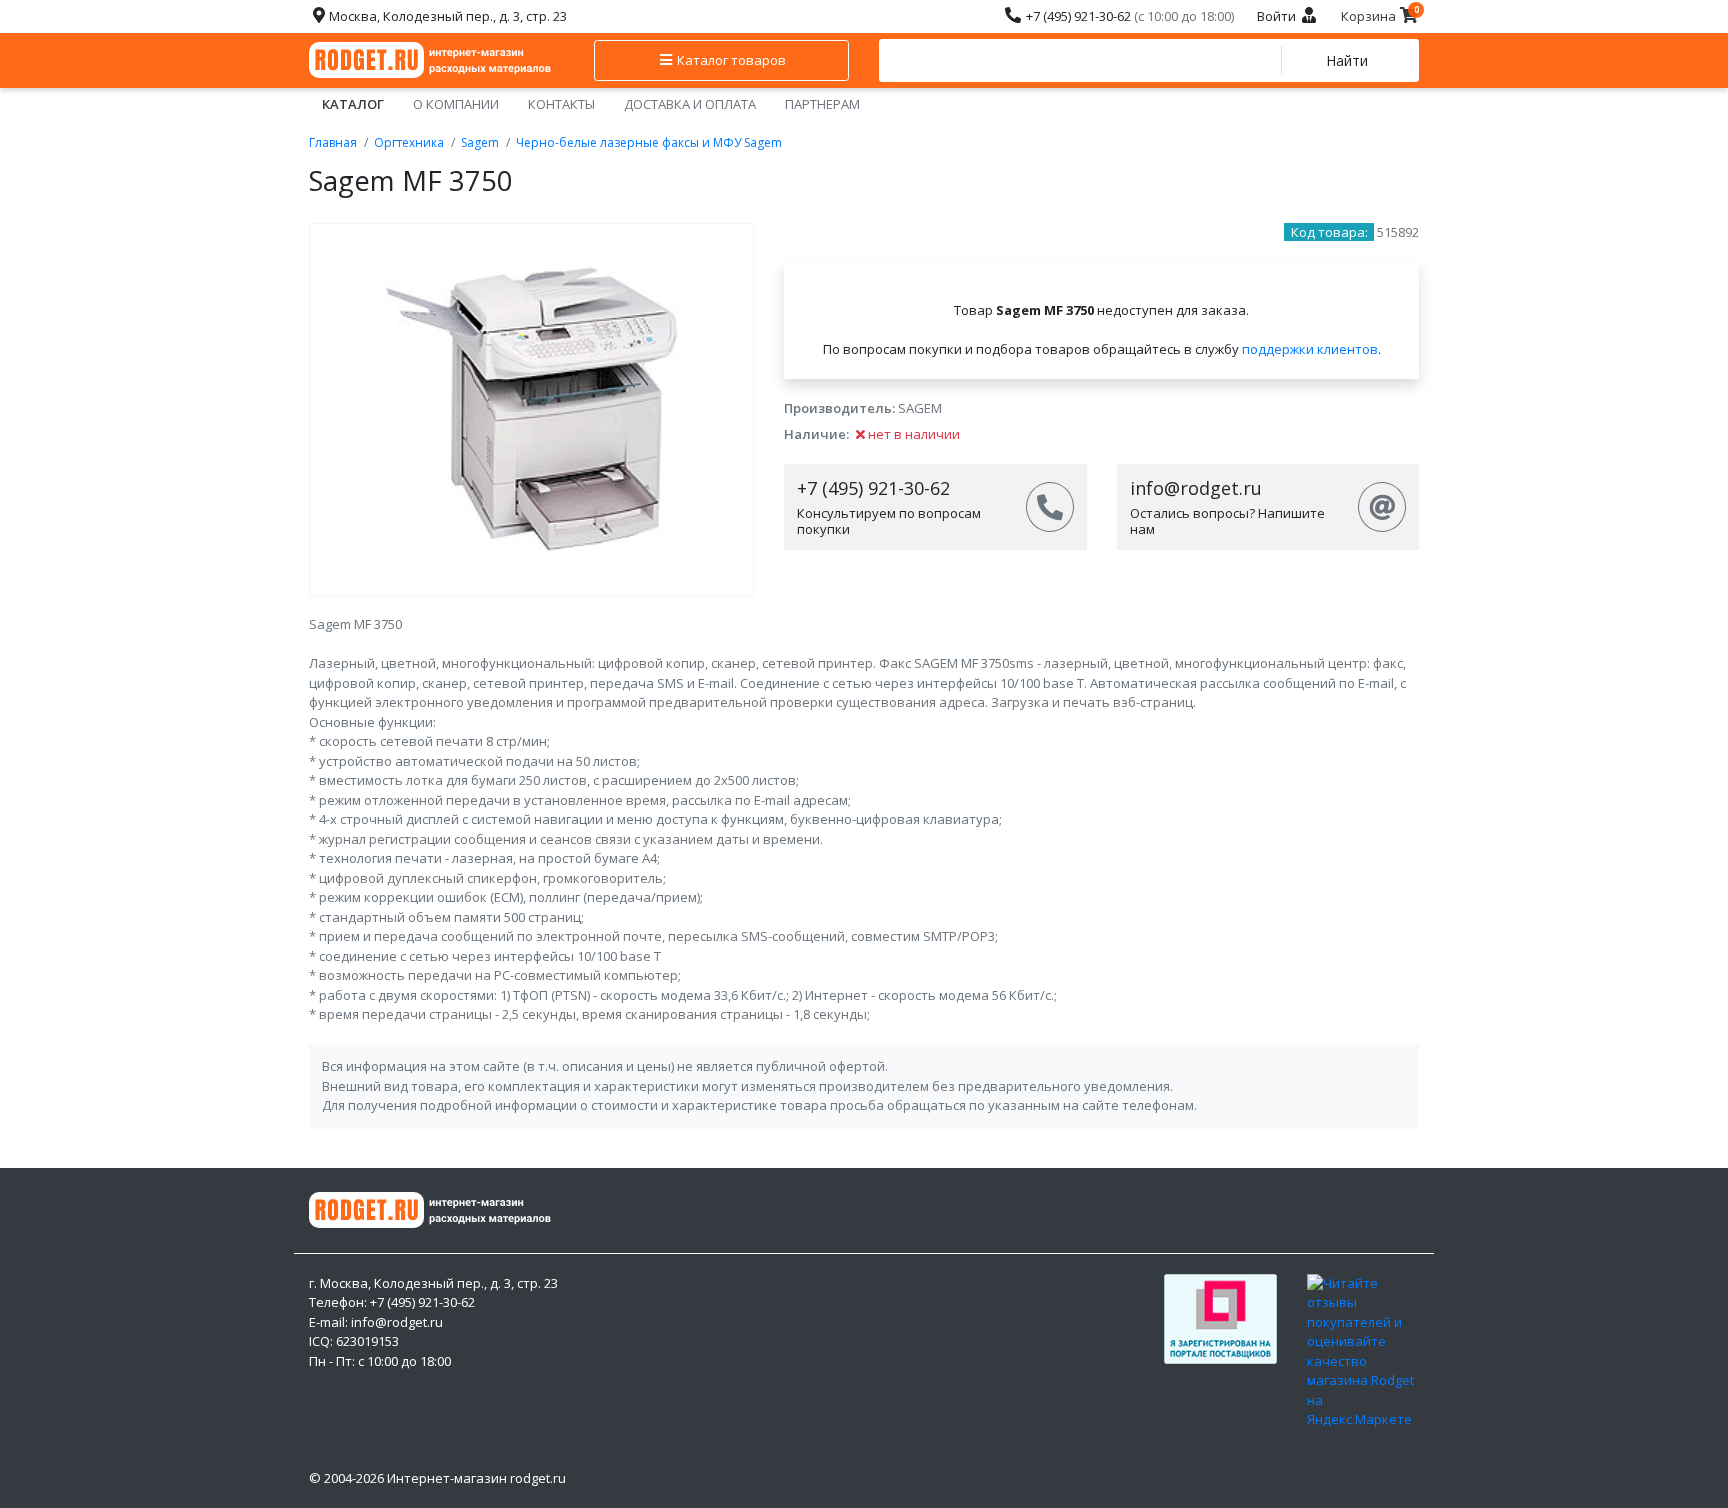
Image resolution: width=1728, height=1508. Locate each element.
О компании (456, 104)
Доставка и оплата (690, 104)
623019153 (367, 1341)
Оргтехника (409, 142)
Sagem (480, 142)
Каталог (353, 104)
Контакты (561, 104)
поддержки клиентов (1310, 349)
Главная (333, 142)
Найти (1347, 60)
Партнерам (822, 104)
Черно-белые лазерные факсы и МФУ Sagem (649, 142)
